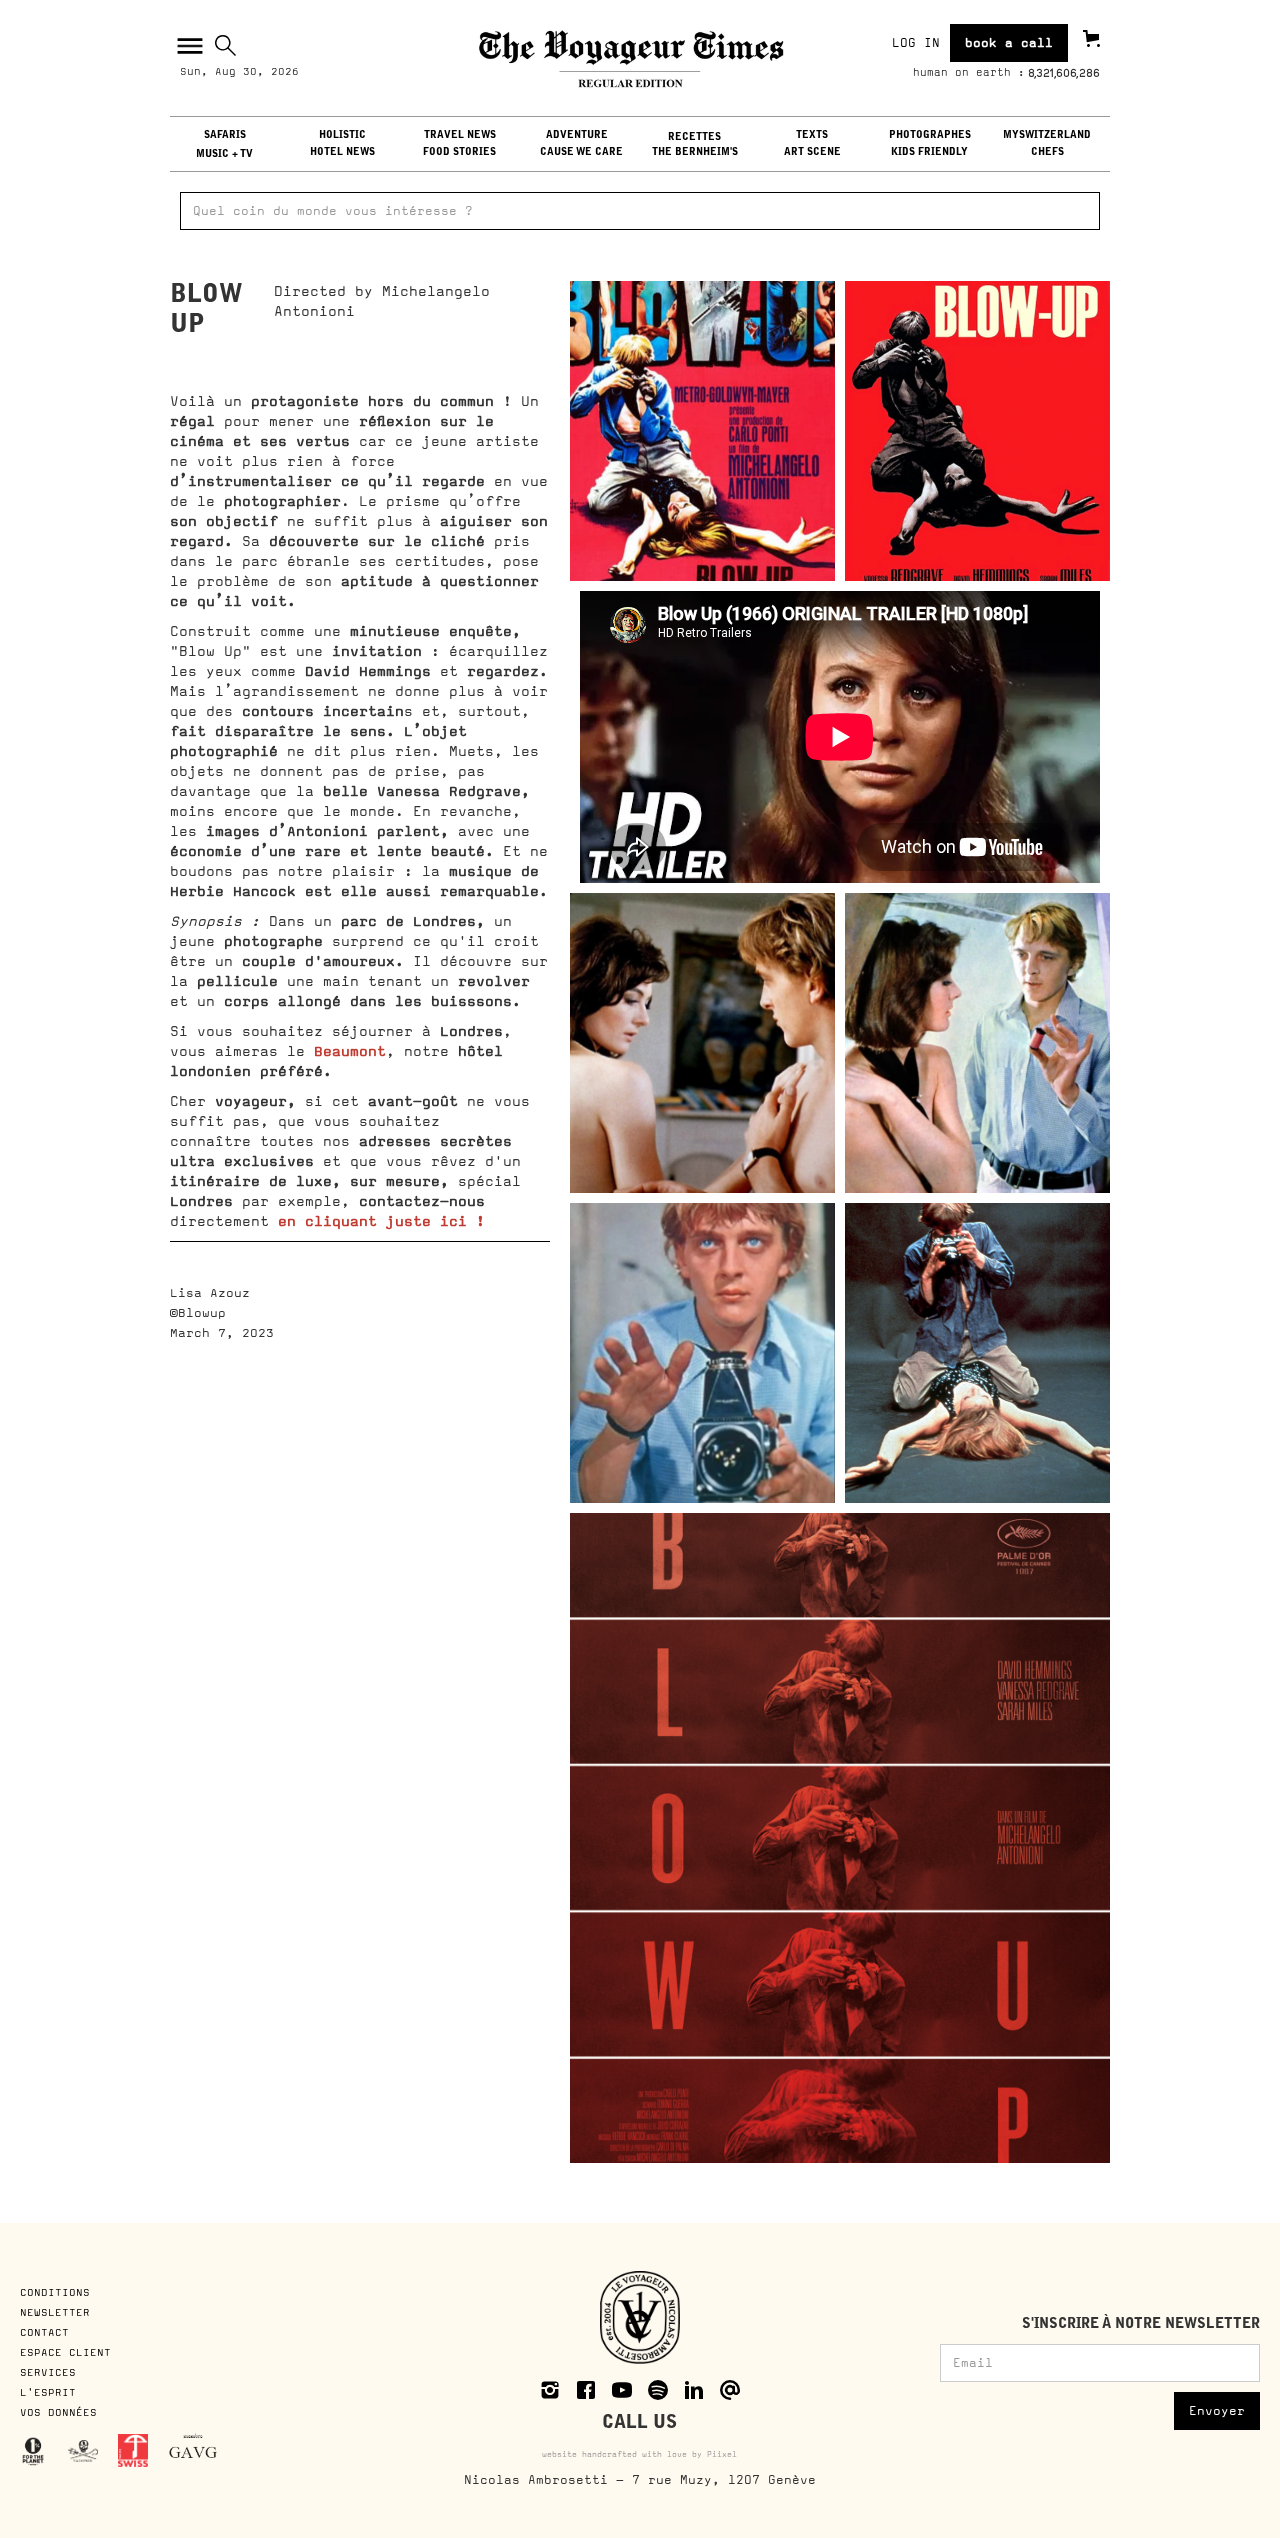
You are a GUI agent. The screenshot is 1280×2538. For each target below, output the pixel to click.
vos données (58, 2412)
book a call (1009, 43)
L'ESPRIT (48, 2392)
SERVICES (48, 2372)
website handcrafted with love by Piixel (639, 2454)
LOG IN (916, 43)
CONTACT (44, 2332)
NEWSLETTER (55, 2312)
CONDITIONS (58, 2292)
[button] (187, 46)
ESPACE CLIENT (65, 2352)
